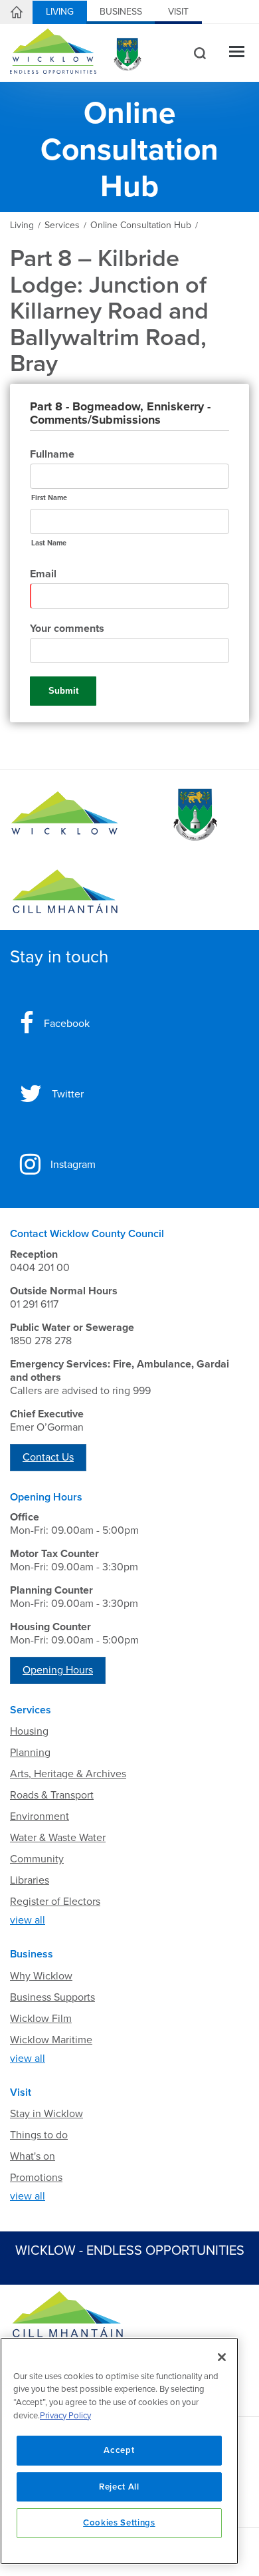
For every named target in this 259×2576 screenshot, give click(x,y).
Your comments (67, 629)
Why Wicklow (41, 1976)
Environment (40, 1816)
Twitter (68, 1094)
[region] (119, 2451)
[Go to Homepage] (65, 815)
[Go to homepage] (65, 892)
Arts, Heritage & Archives (68, 1774)
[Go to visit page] (194, 815)
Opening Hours (58, 1670)
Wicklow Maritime (51, 2040)
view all (28, 1920)
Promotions (36, 2178)
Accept (119, 2450)
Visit (178, 12)
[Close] (222, 2357)
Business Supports (52, 1997)
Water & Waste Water (58, 1838)
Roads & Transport (52, 1795)
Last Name (49, 543)
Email (43, 574)
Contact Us (48, 1457)
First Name (49, 498)
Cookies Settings (119, 2523)
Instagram (73, 1165)
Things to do (39, 2135)
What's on (33, 2156)
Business (121, 12)
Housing (29, 1731)
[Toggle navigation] (237, 53)
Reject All (119, 2487)
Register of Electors (55, 1902)
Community (37, 1859)
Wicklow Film (41, 2019)
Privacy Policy (65, 2416)
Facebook (67, 1024)
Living (60, 12)
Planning (30, 1753)
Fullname (52, 454)
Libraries (30, 1880)
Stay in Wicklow (46, 2114)
